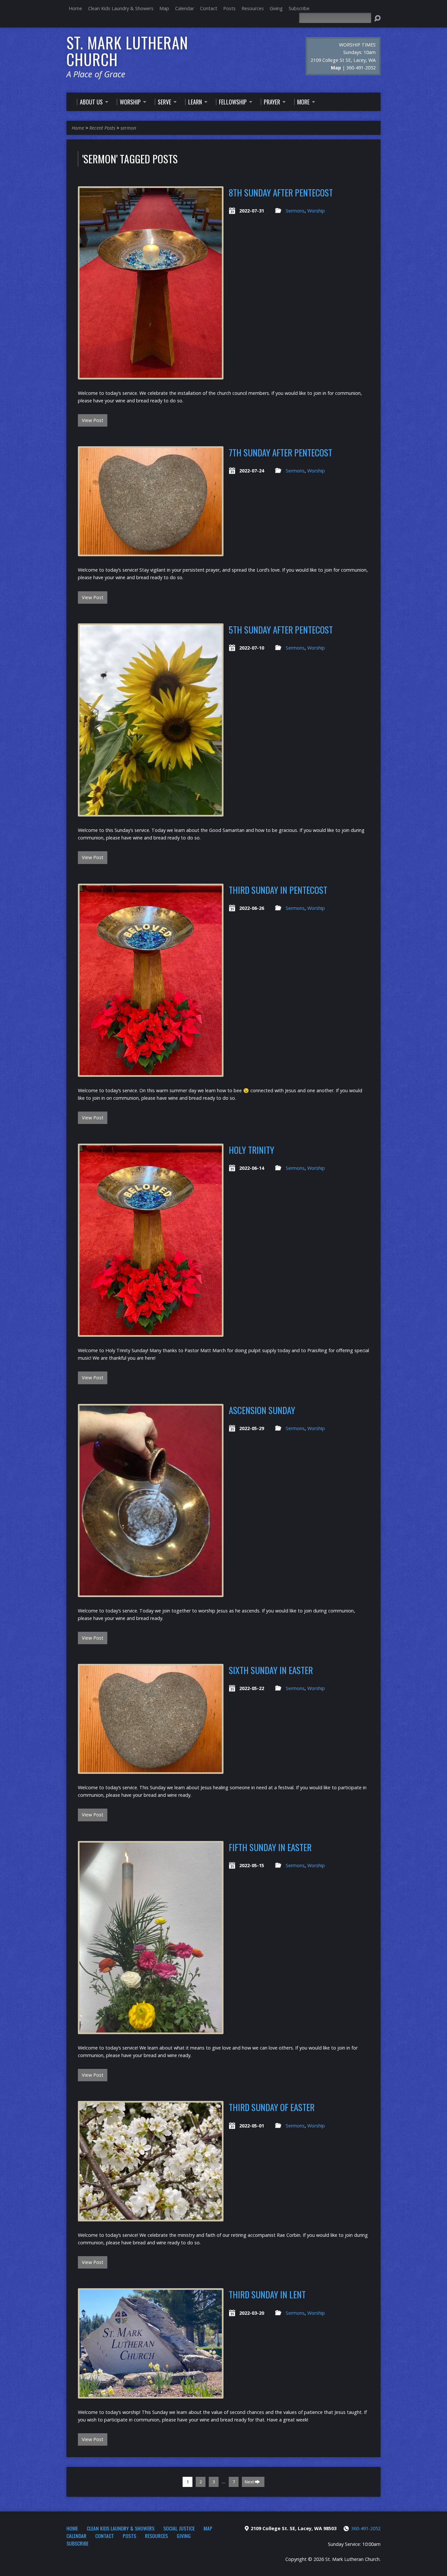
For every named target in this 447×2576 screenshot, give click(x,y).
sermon (128, 128)
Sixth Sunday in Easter (271, 1670)
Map (164, 8)
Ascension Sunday (262, 1410)
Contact (209, 8)
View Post (93, 420)
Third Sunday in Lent (267, 2294)
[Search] (377, 18)
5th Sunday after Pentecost (281, 629)
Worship (316, 211)
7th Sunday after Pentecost (280, 452)
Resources (253, 8)
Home (75, 8)
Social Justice (179, 2528)
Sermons (295, 211)
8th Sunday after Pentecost (281, 192)
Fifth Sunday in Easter (270, 1847)
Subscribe (299, 8)
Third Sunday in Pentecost (278, 890)
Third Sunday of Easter (272, 2107)
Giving (276, 8)
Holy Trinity (251, 1150)
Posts (229, 8)
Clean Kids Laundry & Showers (121, 8)
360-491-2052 (366, 2528)
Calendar (185, 8)
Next (250, 2482)
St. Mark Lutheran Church (127, 51)
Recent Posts (102, 128)
